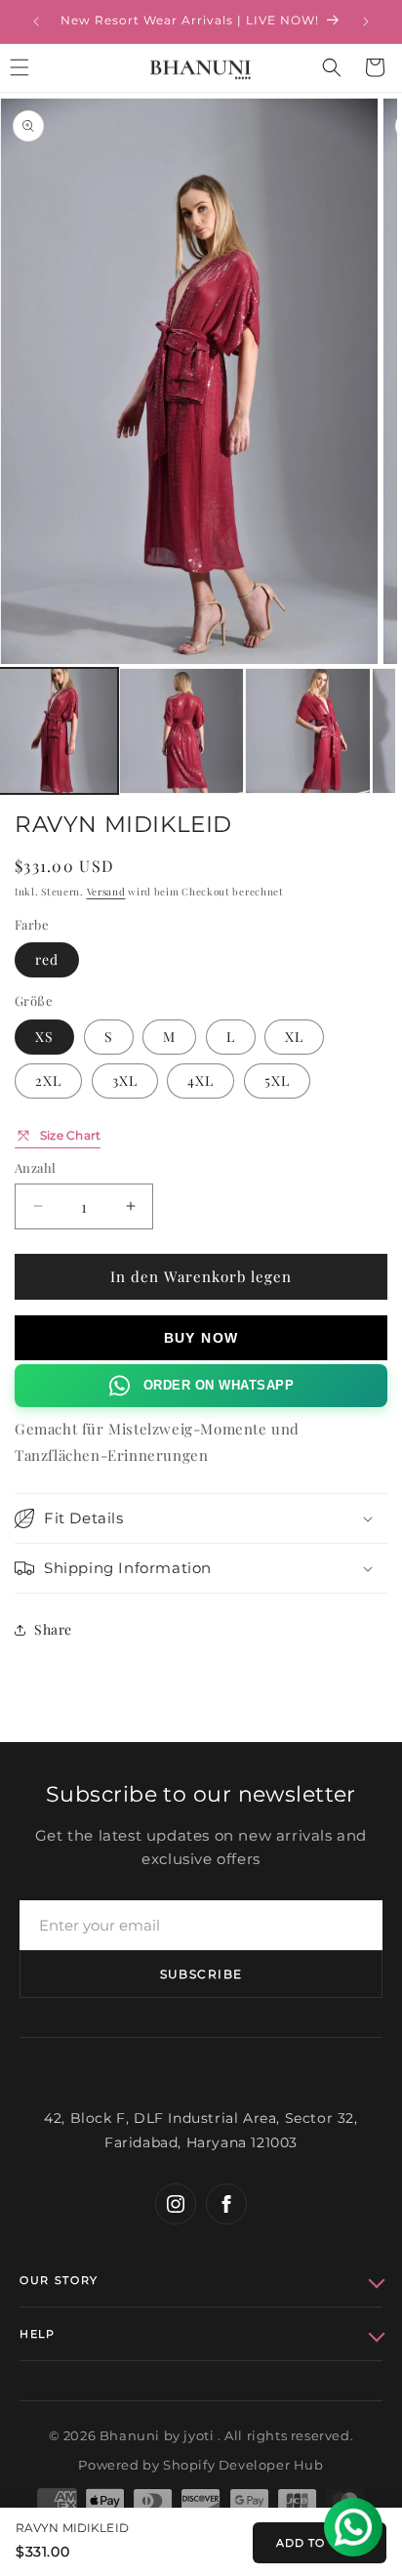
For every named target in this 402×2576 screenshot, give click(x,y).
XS (44, 1037)
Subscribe (201, 1974)
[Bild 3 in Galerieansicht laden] (308, 731)
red (47, 959)
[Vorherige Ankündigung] (36, 21)
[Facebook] (226, 2204)
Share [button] (53, 1629)
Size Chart (70, 1135)
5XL (277, 1080)
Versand (106, 892)
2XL (48, 1080)
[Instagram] (176, 2204)
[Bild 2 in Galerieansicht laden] (182, 731)
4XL (201, 1080)
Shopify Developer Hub (243, 2465)
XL (294, 1037)
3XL (125, 1080)
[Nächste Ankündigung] (366, 21)
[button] (332, 67)
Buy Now (201, 1338)
